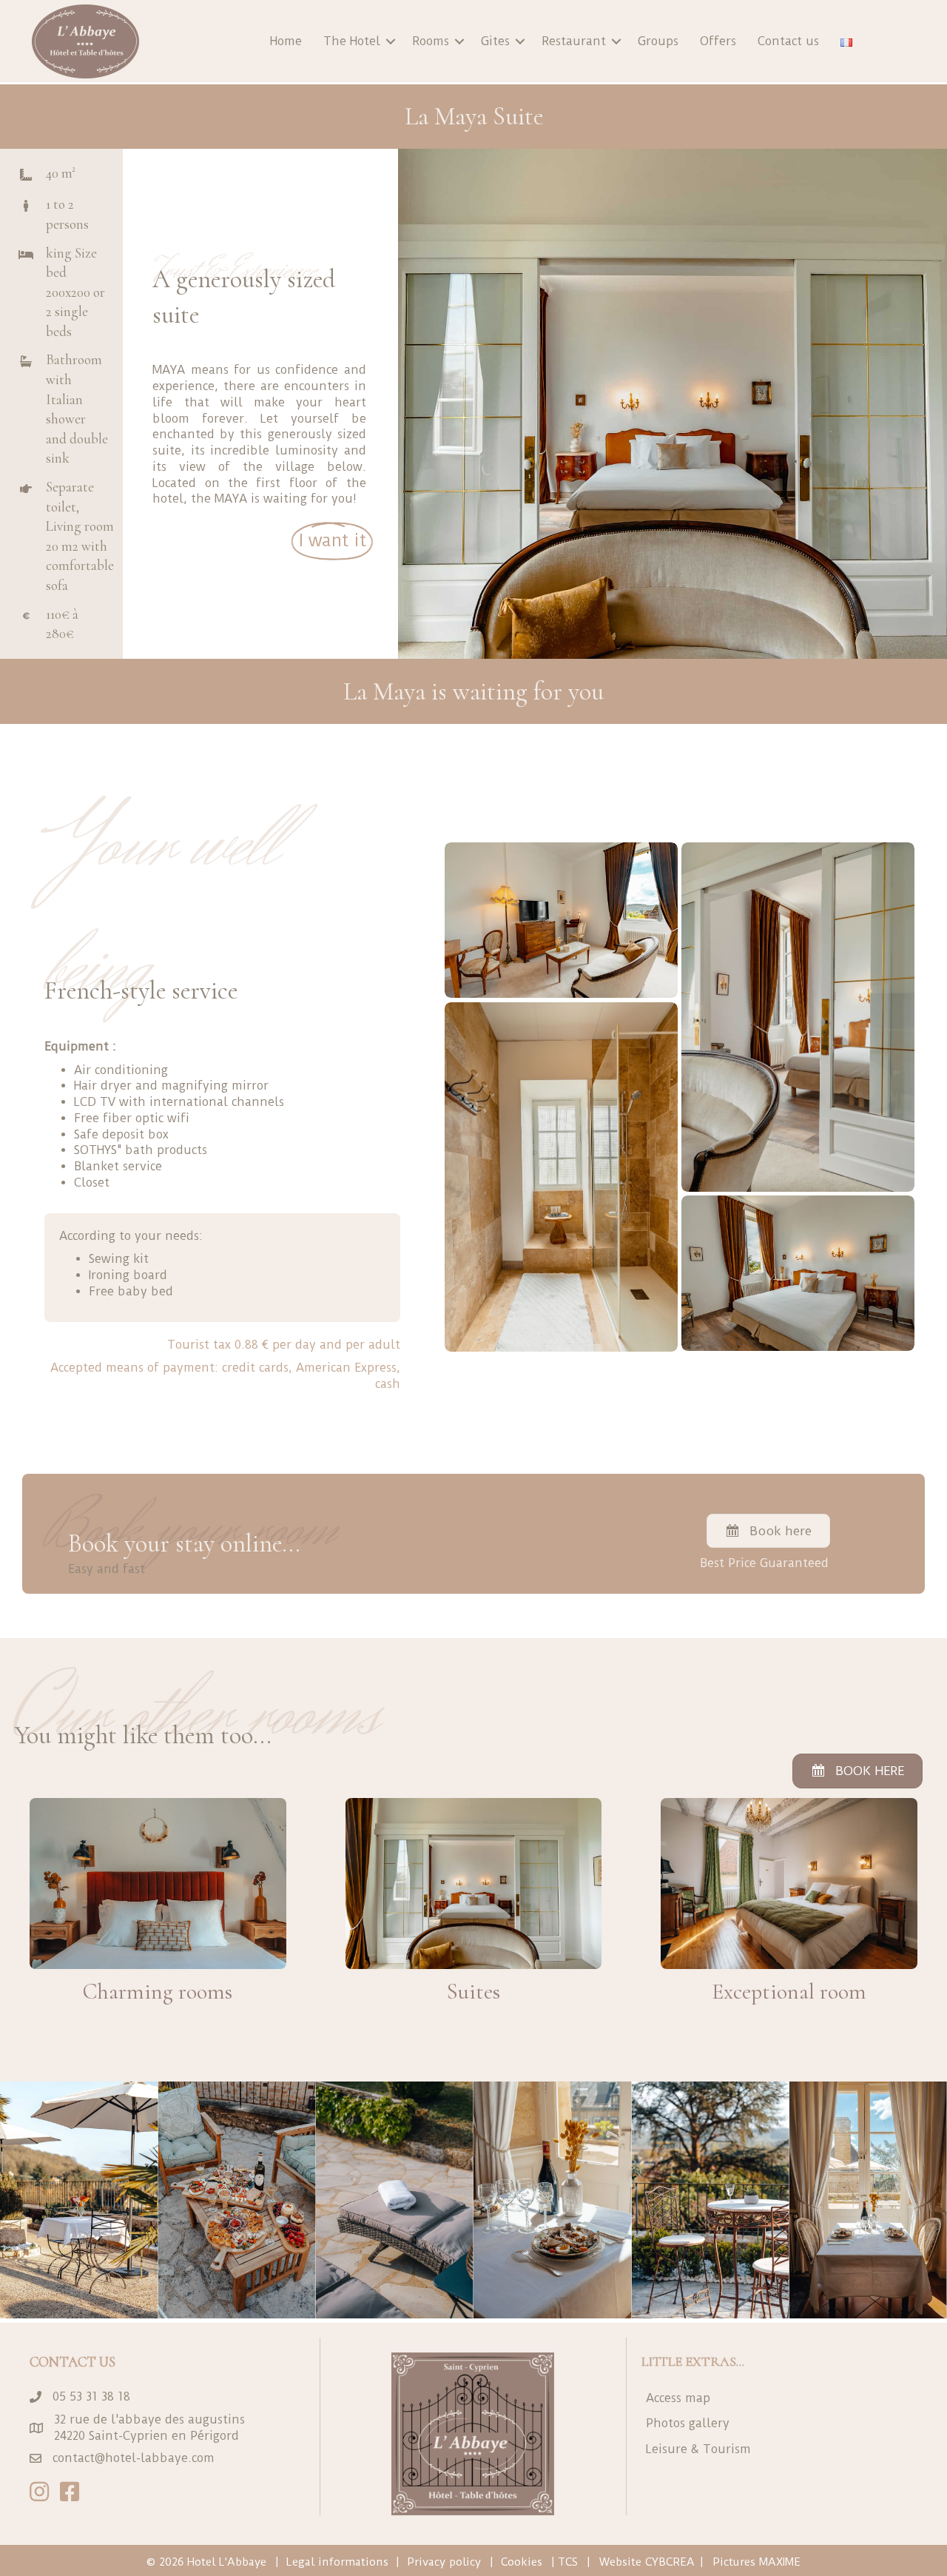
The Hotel (352, 41)
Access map (678, 2398)
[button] (391, 41)
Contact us (788, 41)
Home (286, 41)
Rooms (431, 41)
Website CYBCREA (647, 2562)
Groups (658, 41)
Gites (495, 41)
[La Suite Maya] (561, 920)
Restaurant (574, 41)
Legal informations (337, 2562)
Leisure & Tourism (698, 2449)
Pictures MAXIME (756, 2562)
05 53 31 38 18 (91, 2396)
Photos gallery (688, 2423)
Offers (718, 41)
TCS (568, 2562)
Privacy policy (444, 2562)
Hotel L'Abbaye (227, 2562)
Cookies (522, 2562)
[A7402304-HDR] (561, 1177)
